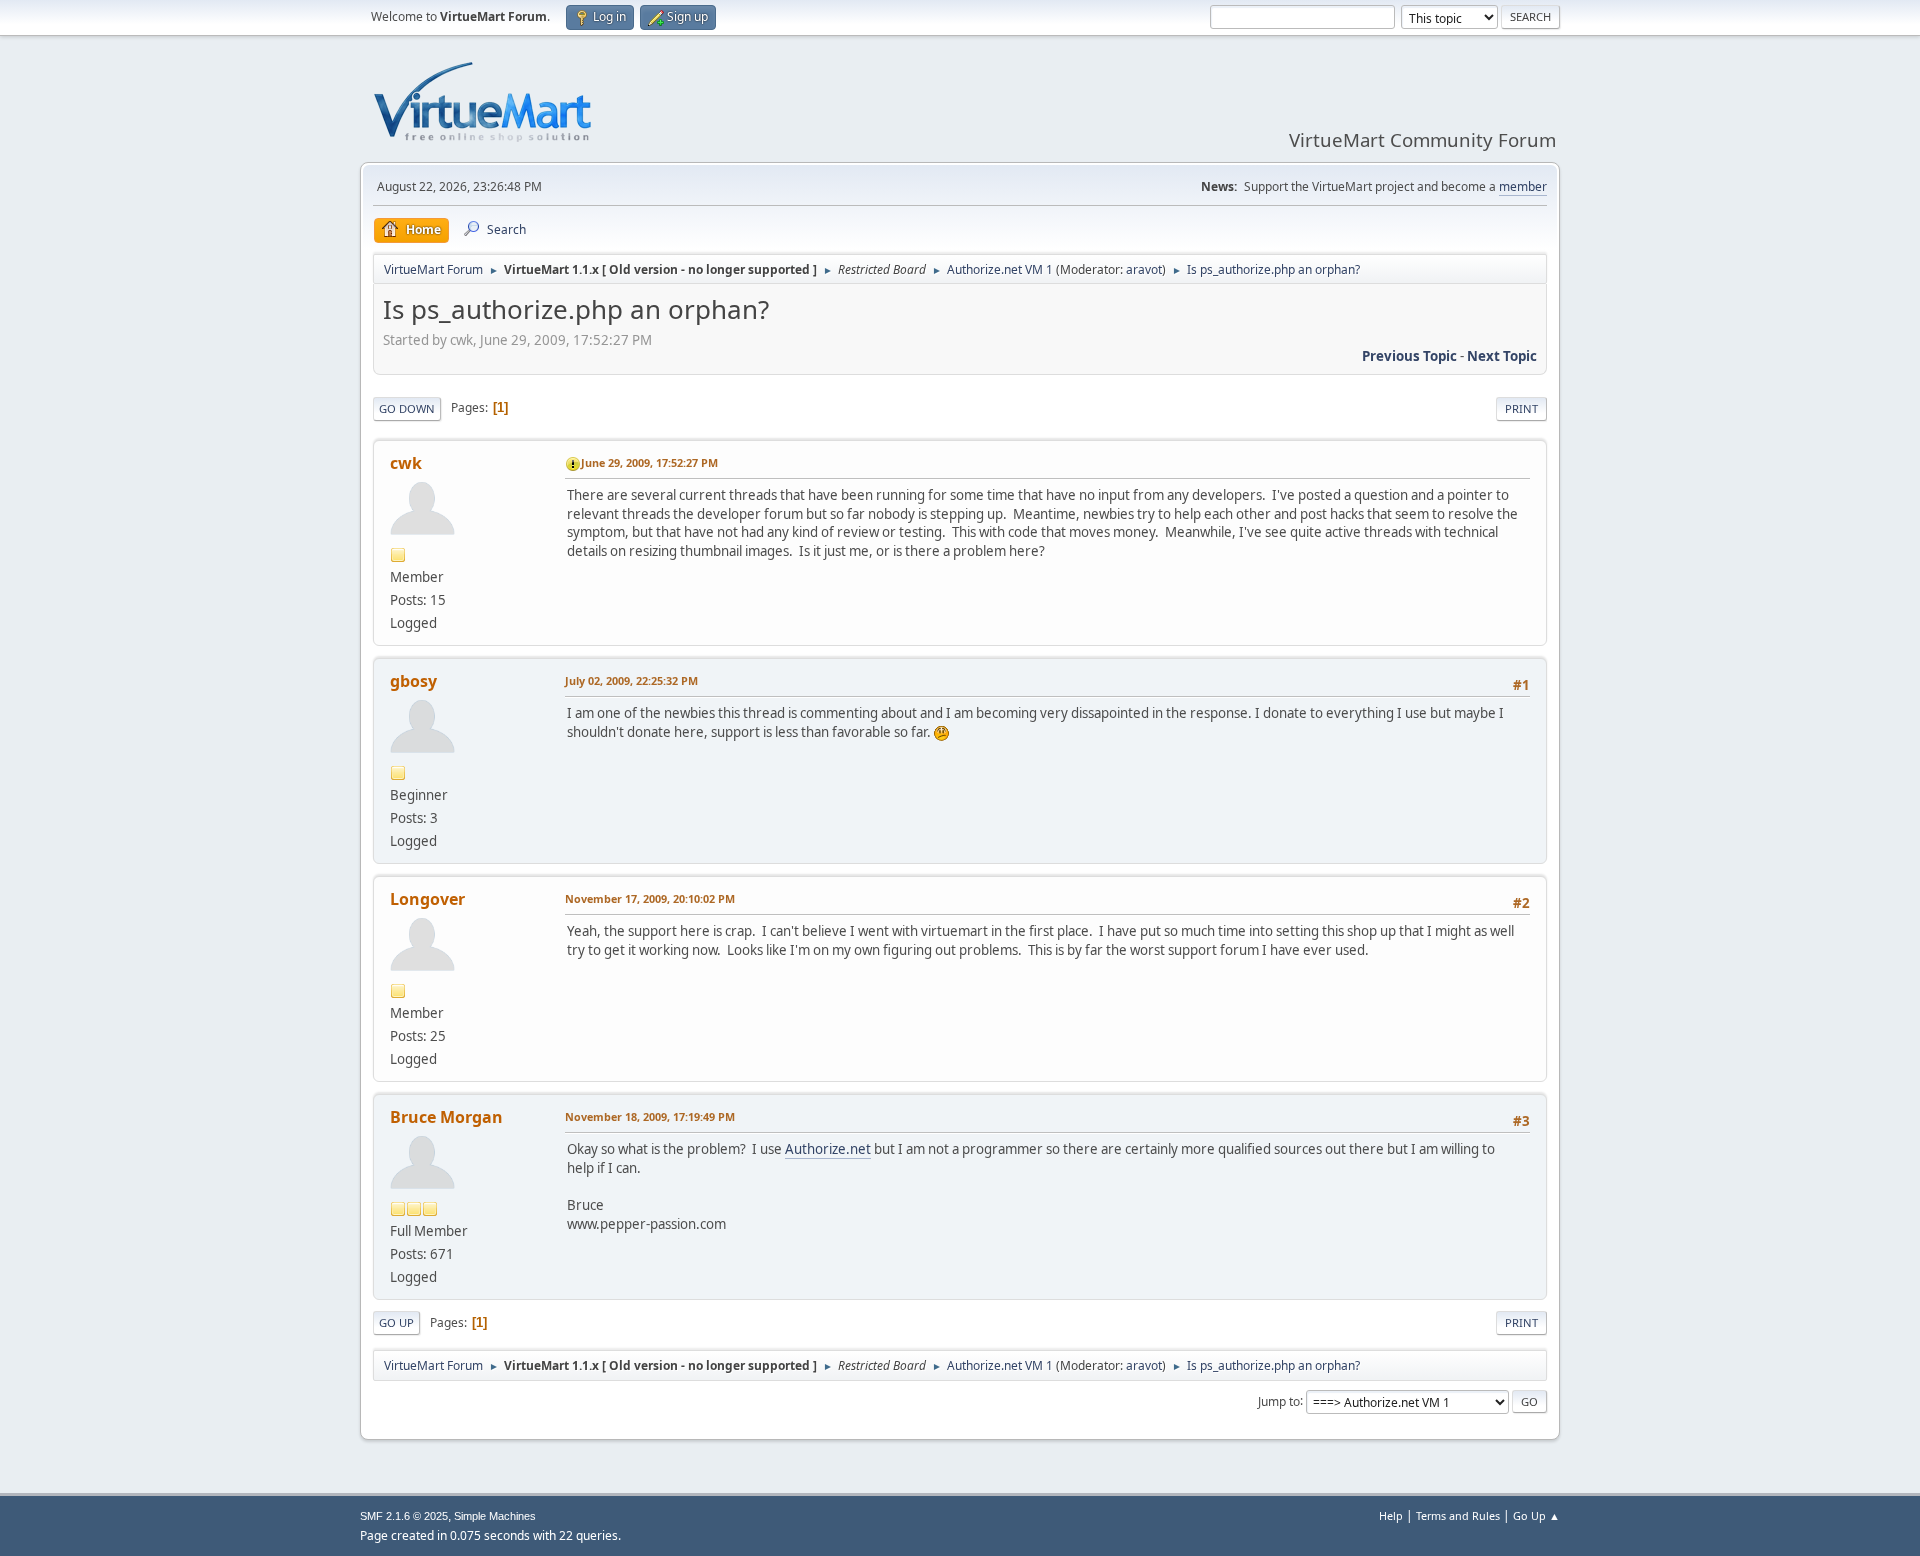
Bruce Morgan (446, 1117)
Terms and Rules (1458, 1515)
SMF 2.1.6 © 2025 (404, 1516)
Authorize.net (828, 1149)
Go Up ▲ (1536, 1515)
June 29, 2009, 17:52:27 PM (649, 462)
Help (1391, 1515)
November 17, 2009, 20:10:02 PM (650, 898)
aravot (1144, 269)
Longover (427, 899)
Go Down (407, 408)
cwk (406, 463)
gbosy (413, 681)
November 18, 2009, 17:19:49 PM (650, 1116)
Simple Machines (495, 1516)
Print (1521, 408)
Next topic (1502, 356)
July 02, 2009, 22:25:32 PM (631, 680)
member (1523, 186)
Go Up (396, 1322)
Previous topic (1409, 356)
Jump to (1279, 1400)
